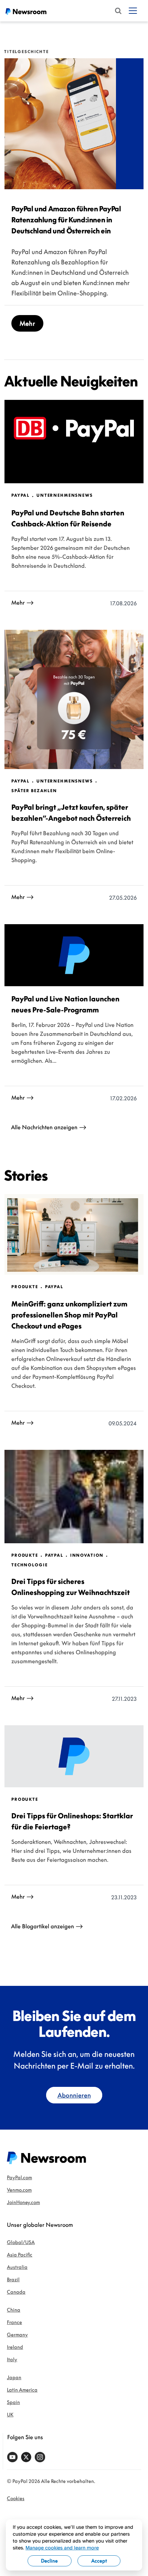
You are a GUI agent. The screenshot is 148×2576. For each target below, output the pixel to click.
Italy (12, 2359)
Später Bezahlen (34, 791)
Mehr (27, 323)
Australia (17, 2267)
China (14, 2310)
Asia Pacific (20, 2255)
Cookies (16, 2498)
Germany (17, 2335)
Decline (49, 2561)
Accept (99, 2561)
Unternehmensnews (65, 495)
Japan (14, 2377)
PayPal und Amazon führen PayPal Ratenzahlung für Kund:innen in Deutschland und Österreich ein (66, 220)
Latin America (22, 2390)
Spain (13, 2402)
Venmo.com (19, 2190)
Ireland (15, 2347)
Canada (16, 2292)
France (14, 2322)
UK (10, 2415)
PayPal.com (19, 2177)
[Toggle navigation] (133, 11)
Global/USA (21, 2242)
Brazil (13, 2279)
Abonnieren (74, 2095)
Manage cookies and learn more (62, 2548)
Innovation (87, 1555)
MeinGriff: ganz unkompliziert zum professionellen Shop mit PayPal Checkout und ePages (69, 1315)
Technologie (29, 1565)
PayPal (20, 495)
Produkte (25, 1287)
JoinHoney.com (23, 2202)
